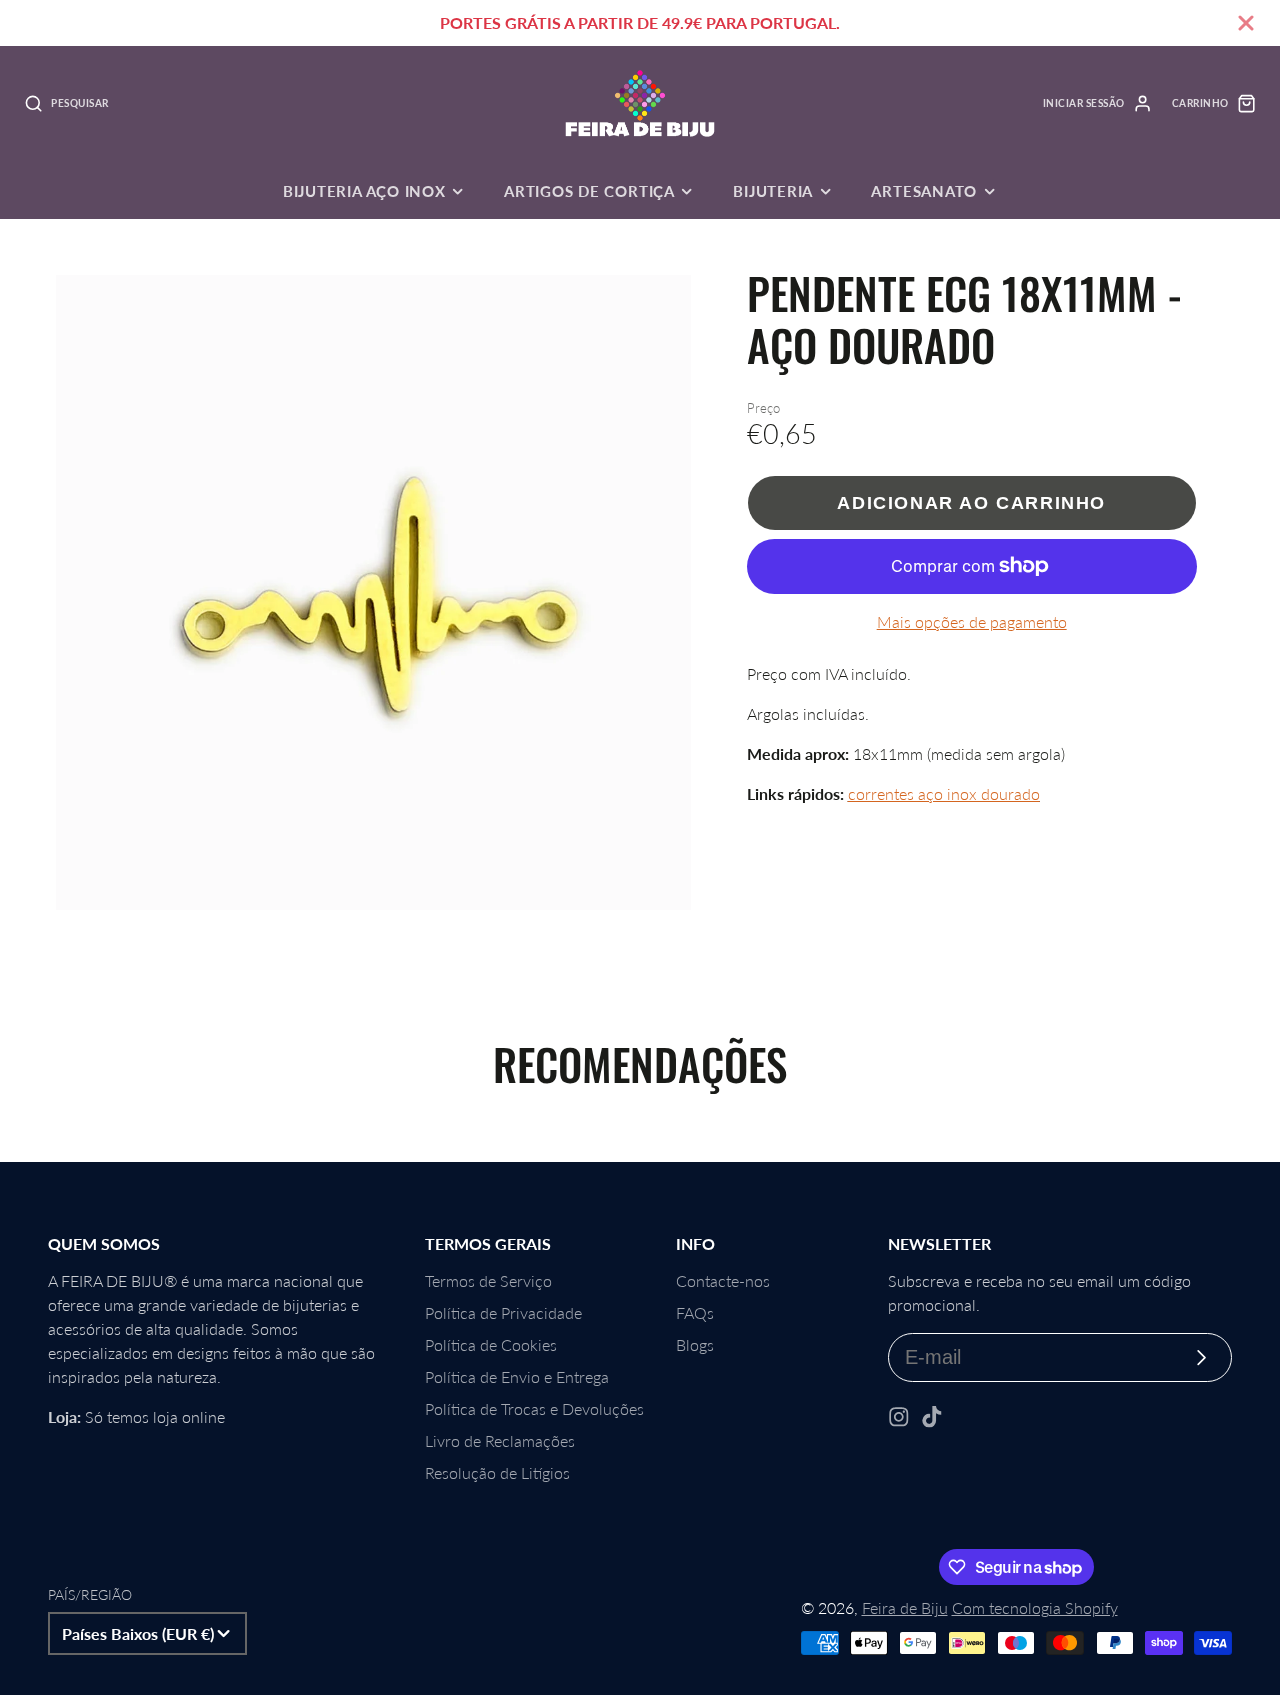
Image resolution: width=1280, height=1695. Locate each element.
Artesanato (924, 191)
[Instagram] (899, 1417)
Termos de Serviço (488, 1280)
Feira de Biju (905, 1607)
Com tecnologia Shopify (1035, 1607)
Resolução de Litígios (497, 1472)
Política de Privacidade (503, 1312)
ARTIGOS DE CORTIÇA (589, 191)
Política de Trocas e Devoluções (534, 1408)
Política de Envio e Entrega (517, 1376)
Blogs (695, 1344)
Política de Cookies (491, 1344)
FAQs (695, 1312)
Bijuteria (773, 191)
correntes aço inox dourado (944, 793)
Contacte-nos (723, 1280)
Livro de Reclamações (500, 1440)
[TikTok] (932, 1417)
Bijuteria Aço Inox (364, 191)
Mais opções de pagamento (972, 621)
